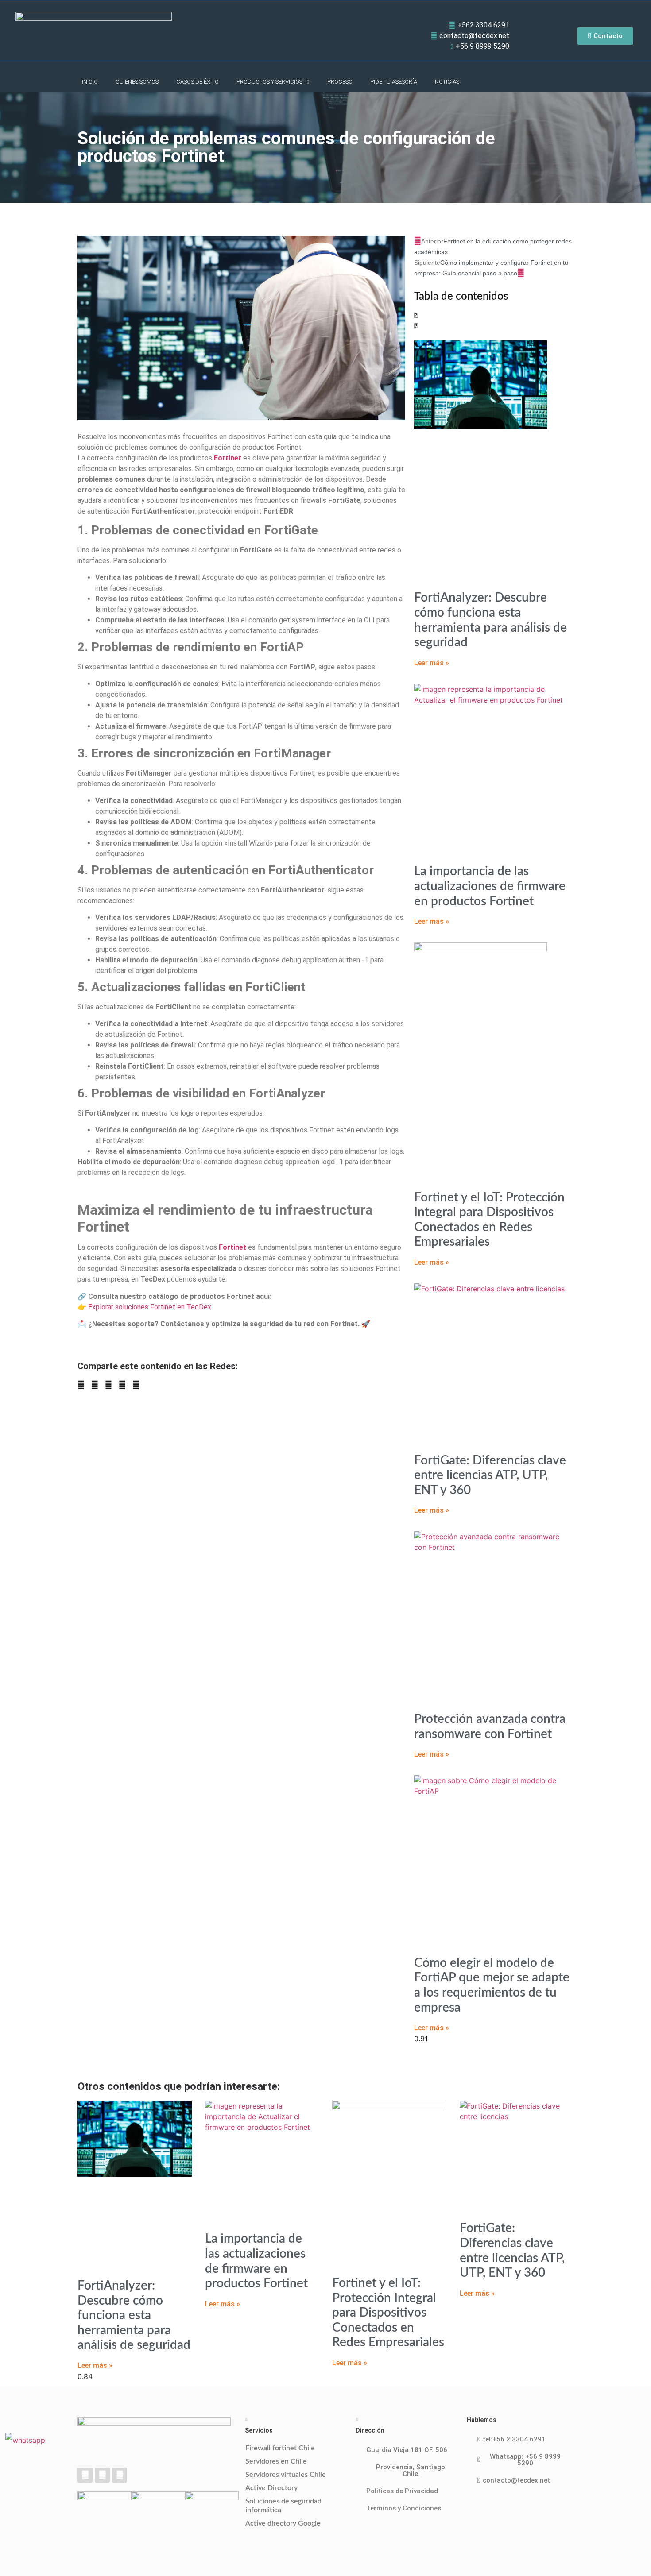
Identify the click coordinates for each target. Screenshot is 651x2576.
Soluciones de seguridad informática (283, 2506)
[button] (81, 1385)
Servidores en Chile (276, 2461)
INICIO (90, 82)
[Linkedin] (102, 2475)
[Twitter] (120, 2475)
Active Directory (271, 2488)
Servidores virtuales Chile (286, 2475)
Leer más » (432, 663)
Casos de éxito (198, 82)
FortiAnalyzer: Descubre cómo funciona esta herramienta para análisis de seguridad (134, 2315)
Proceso (340, 82)
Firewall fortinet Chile (280, 2448)
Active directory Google (283, 2523)
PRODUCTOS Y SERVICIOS (269, 82)
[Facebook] (85, 2475)
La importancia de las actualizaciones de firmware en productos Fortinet (490, 886)
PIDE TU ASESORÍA (394, 82)
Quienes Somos (137, 82)
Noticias (447, 82)
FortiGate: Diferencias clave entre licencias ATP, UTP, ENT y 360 (490, 1475)
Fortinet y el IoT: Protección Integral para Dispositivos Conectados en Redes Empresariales (388, 2313)
